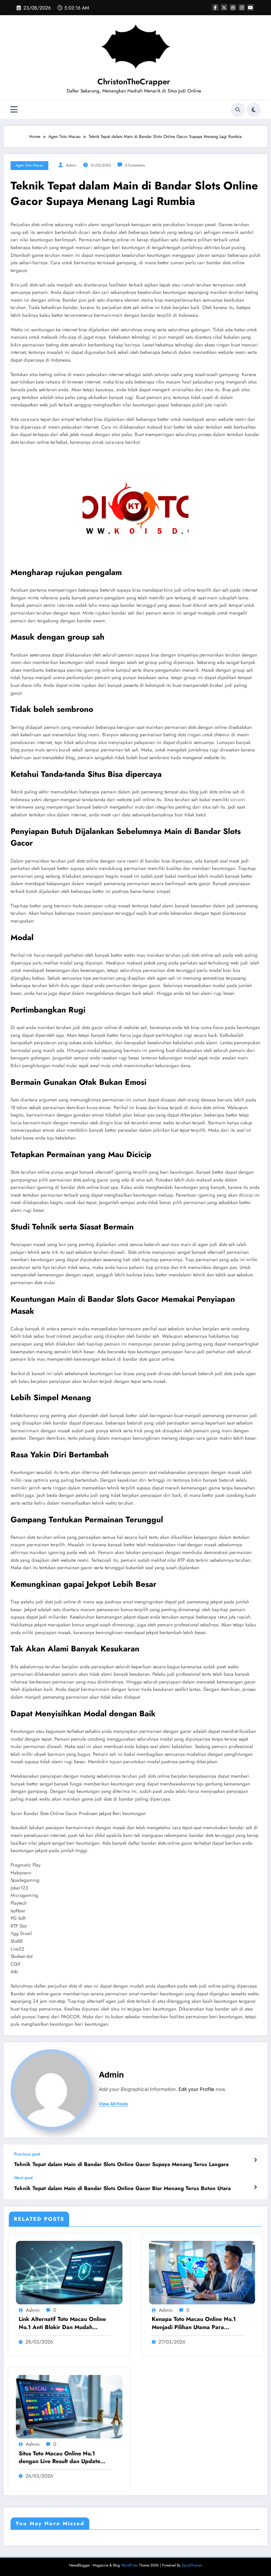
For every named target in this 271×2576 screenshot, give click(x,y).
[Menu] (14, 110)
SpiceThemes (192, 2565)
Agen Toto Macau (29, 165)
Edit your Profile (196, 2089)
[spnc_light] (254, 110)
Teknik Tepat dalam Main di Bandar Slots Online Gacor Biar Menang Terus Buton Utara (122, 2188)
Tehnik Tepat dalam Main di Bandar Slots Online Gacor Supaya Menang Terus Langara (121, 2164)
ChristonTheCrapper (134, 81)
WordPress (130, 2565)
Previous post (27, 2154)
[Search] (238, 110)
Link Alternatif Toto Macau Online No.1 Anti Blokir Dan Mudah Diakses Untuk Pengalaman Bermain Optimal (62, 2323)
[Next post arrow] (255, 2187)
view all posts (113, 2104)
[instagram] (242, 7)
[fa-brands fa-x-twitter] (224, 7)
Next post (23, 2178)
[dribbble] (233, 7)
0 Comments (135, 165)
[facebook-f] (215, 7)
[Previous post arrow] (255, 2160)
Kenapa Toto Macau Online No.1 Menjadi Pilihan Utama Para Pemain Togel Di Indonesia (194, 2323)
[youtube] (251, 7)
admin (71, 165)
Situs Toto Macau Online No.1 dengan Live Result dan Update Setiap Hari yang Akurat (59, 2458)
